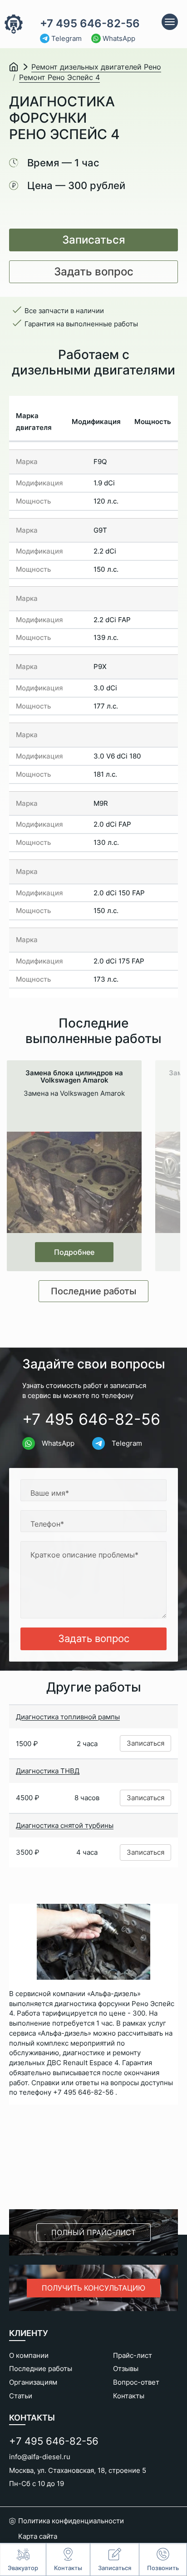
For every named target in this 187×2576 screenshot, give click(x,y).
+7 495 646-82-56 (90, 24)
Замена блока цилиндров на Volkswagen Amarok (74, 1077)
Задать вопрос (94, 272)
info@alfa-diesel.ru (40, 2457)
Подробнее (74, 1252)
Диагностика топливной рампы (68, 1717)
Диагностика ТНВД (48, 1771)
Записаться (94, 240)
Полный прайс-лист (93, 2232)
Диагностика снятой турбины (65, 1825)
